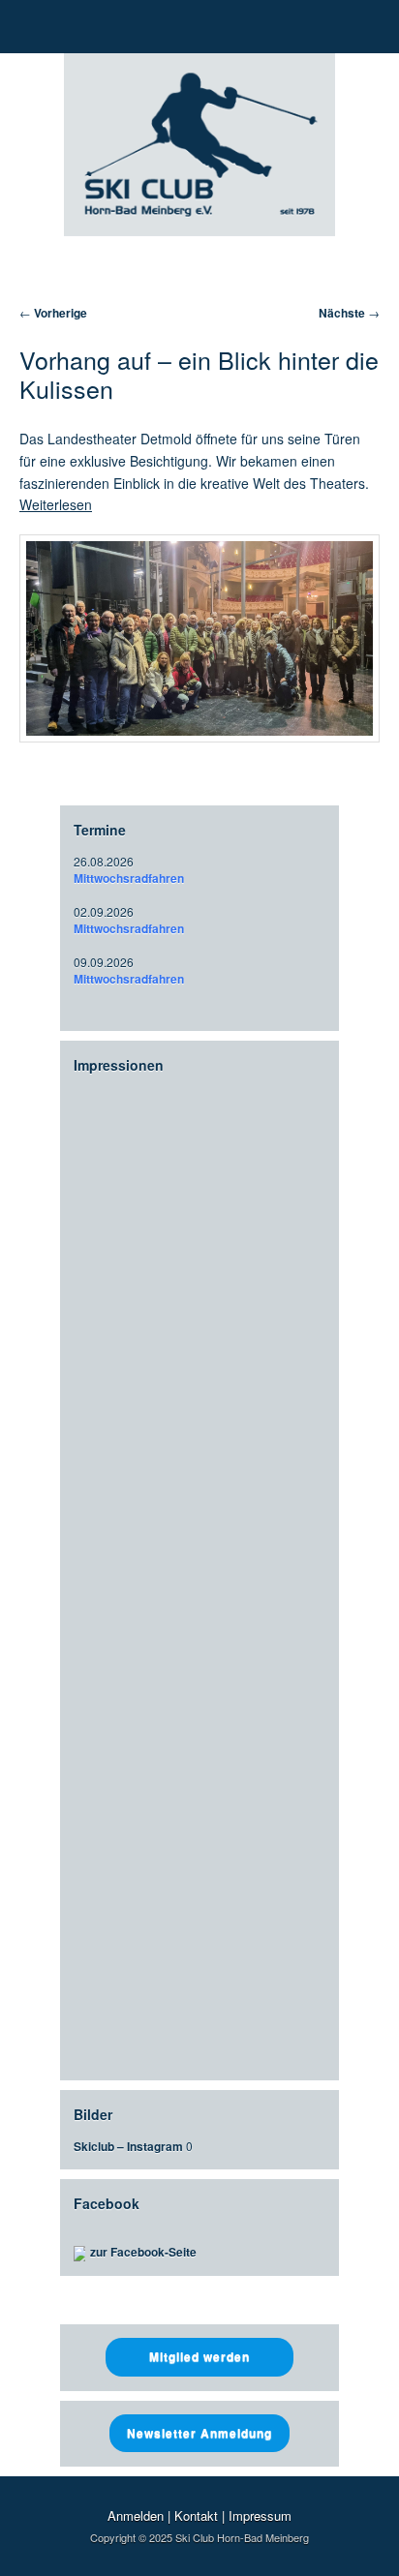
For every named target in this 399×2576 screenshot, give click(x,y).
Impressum (260, 2515)
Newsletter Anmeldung (199, 2433)
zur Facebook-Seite (143, 2252)
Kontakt (196, 2515)
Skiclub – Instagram (128, 2146)
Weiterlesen (56, 504)
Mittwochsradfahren (129, 878)
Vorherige (53, 313)
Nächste (349, 313)
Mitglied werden (199, 2356)
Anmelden (136, 2515)
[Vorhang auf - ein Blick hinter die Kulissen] (199, 638)
